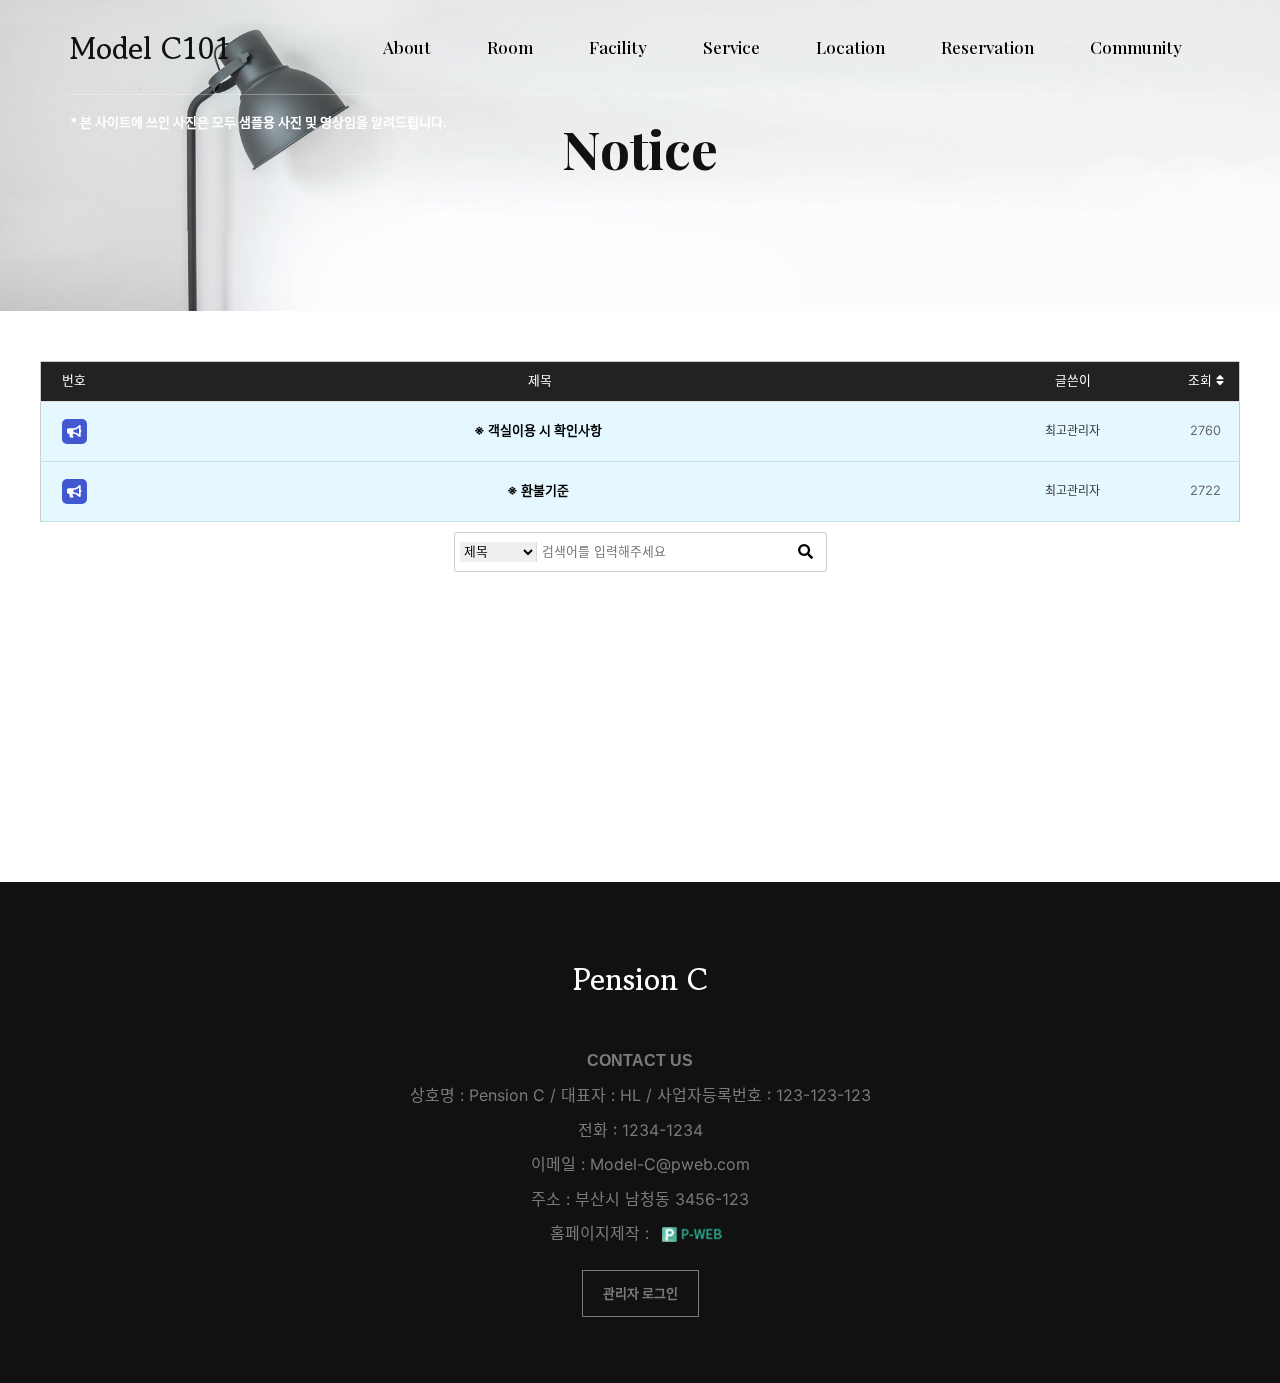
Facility (618, 47)
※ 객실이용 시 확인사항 (538, 430)
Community (1136, 47)
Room (510, 47)
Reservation (987, 47)
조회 (1202, 381)
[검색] (806, 552)
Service (731, 47)
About (407, 47)
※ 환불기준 (538, 490)
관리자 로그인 (640, 1293)
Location (850, 47)
